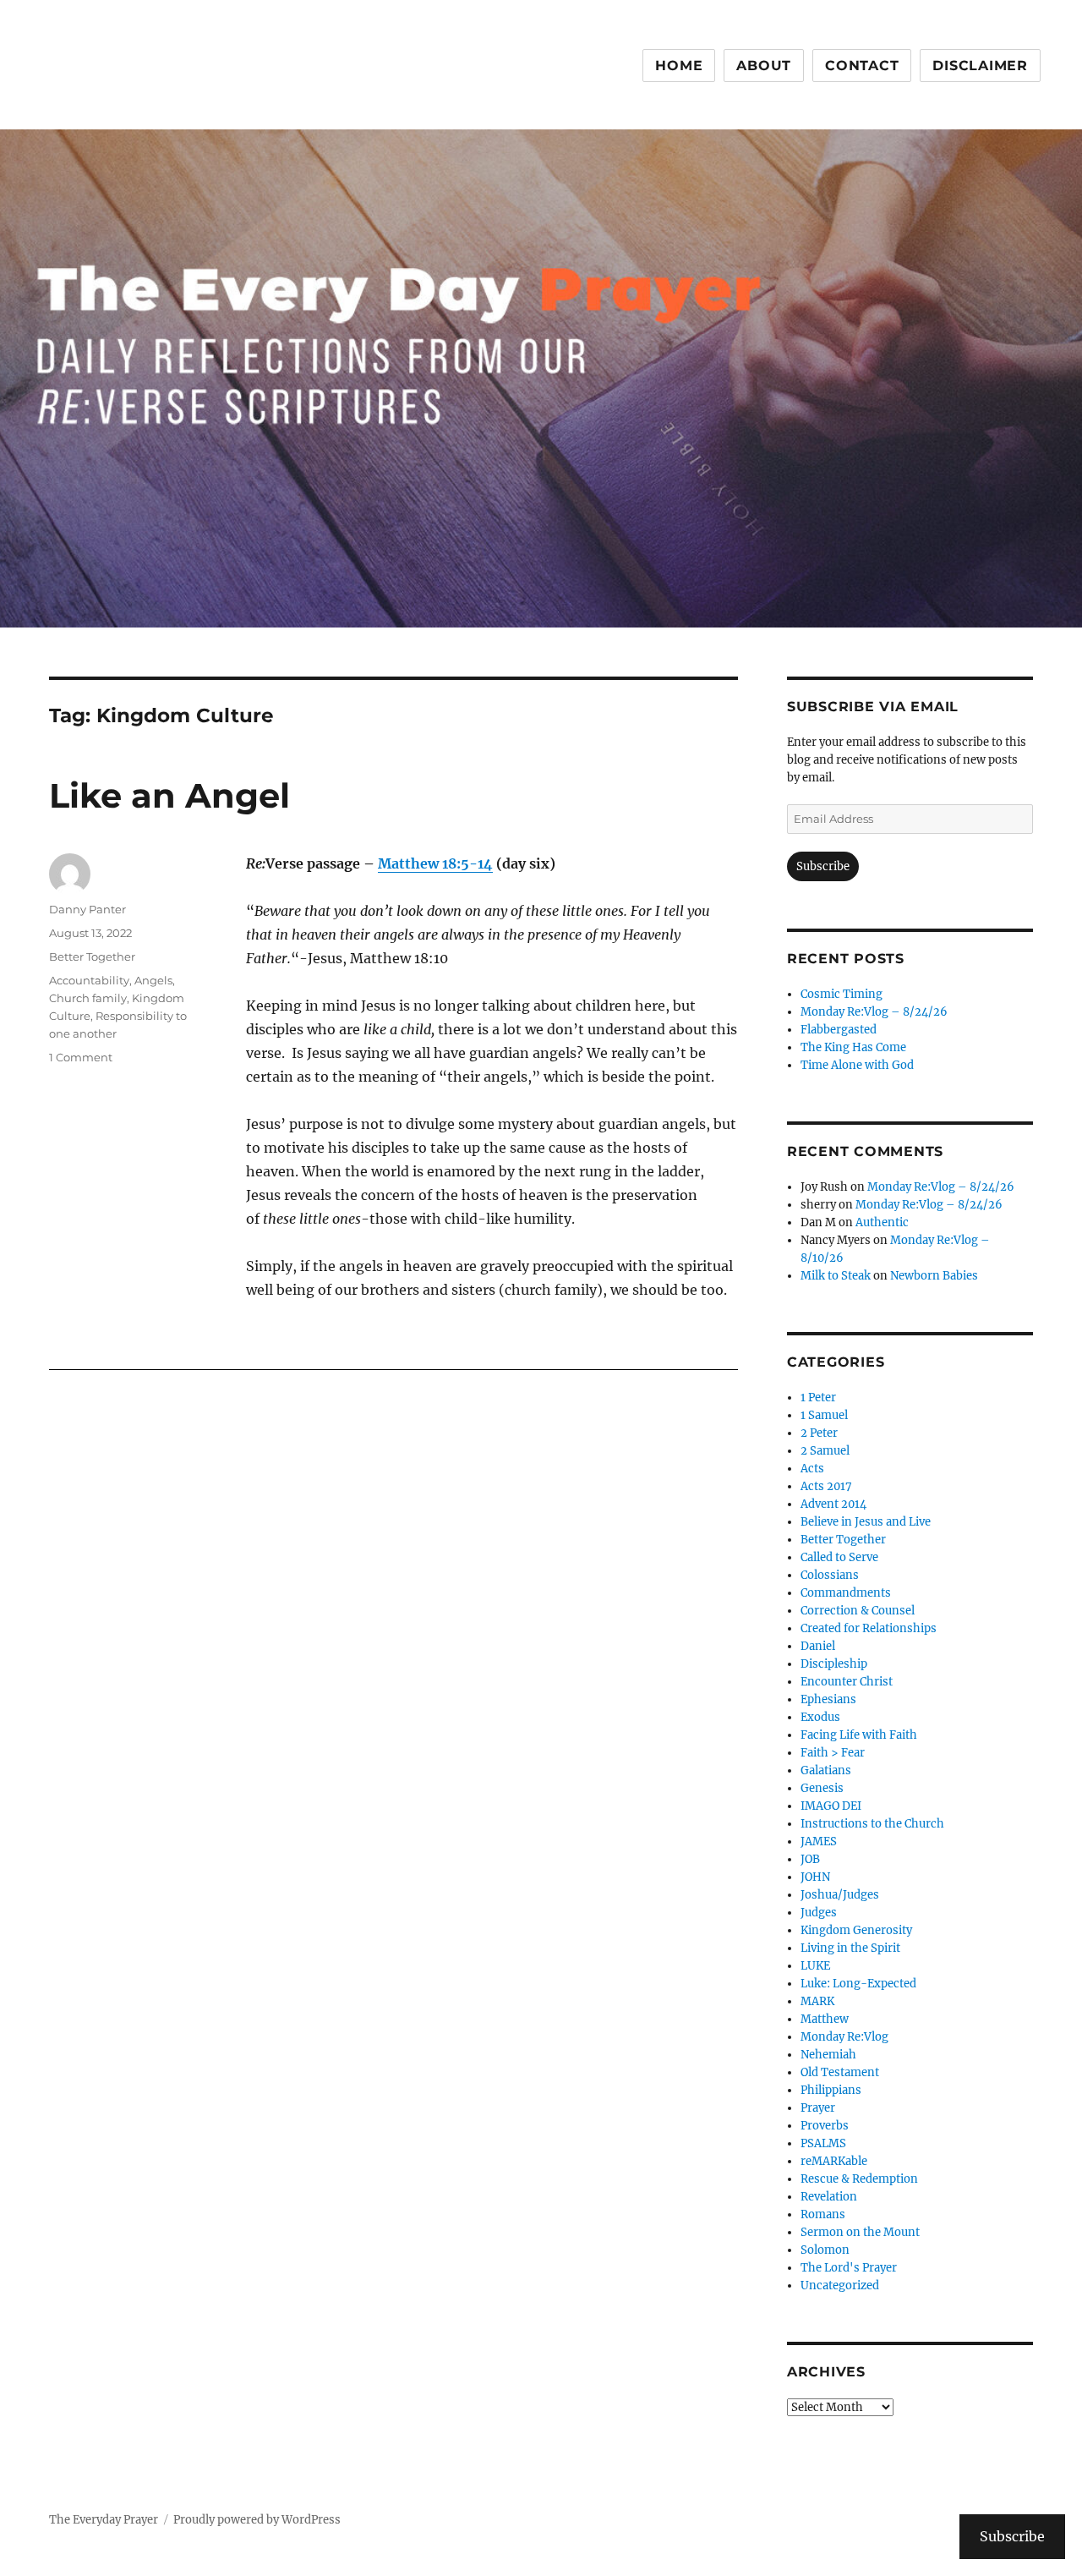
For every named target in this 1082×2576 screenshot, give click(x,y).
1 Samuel (824, 1415)
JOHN (815, 1877)
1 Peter (818, 1398)
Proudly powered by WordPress (257, 2520)
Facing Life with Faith (859, 1735)
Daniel (818, 1646)
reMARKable (834, 2161)
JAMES (819, 1842)
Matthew (825, 2019)
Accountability (89, 980)
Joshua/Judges (840, 1895)
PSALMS (823, 2143)
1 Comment (81, 1057)
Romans (823, 2214)
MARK (817, 2001)
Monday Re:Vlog (844, 2037)
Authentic (882, 1222)
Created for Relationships (869, 1628)
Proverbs (825, 2126)
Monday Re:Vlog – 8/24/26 (874, 1012)
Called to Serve (839, 1557)
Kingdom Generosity (856, 1930)
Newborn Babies (934, 1276)
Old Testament (840, 2072)
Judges (819, 1913)
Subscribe (823, 866)
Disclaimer (980, 66)
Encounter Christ (847, 1682)
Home (679, 66)
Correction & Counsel (858, 1611)
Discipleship (834, 1664)
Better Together (92, 956)
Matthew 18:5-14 (435, 863)
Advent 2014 (833, 1504)
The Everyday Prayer (104, 2520)
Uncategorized (840, 2286)
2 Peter (819, 1433)
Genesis (822, 1788)
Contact (862, 66)
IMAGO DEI (831, 1806)
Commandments (846, 1593)
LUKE (815, 1966)
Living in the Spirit (850, 1948)
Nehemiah (828, 2055)
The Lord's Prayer (849, 2268)
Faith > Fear (833, 1753)
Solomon (825, 2250)
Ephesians (828, 1699)
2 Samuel (825, 1451)
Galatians (826, 1770)
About (764, 66)
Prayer (818, 2108)
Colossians (830, 1575)
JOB (810, 1859)
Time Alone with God (857, 1065)
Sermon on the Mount (860, 2232)
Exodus (820, 1717)
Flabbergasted (839, 1030)
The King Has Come (853, 1047)
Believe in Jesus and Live (866, 1522)
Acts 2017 (826, 1486)
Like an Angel (169, 795)
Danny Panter (87, 909)
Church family (88, 998)
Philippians (831, 2090)
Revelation (829, 2197)
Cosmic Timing (842, 994)
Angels (153, 980)
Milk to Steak (836, 1276)
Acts (812, 1469)
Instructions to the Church (872, 1824)
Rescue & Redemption (859, 2179)
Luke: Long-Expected (858, 1984)
